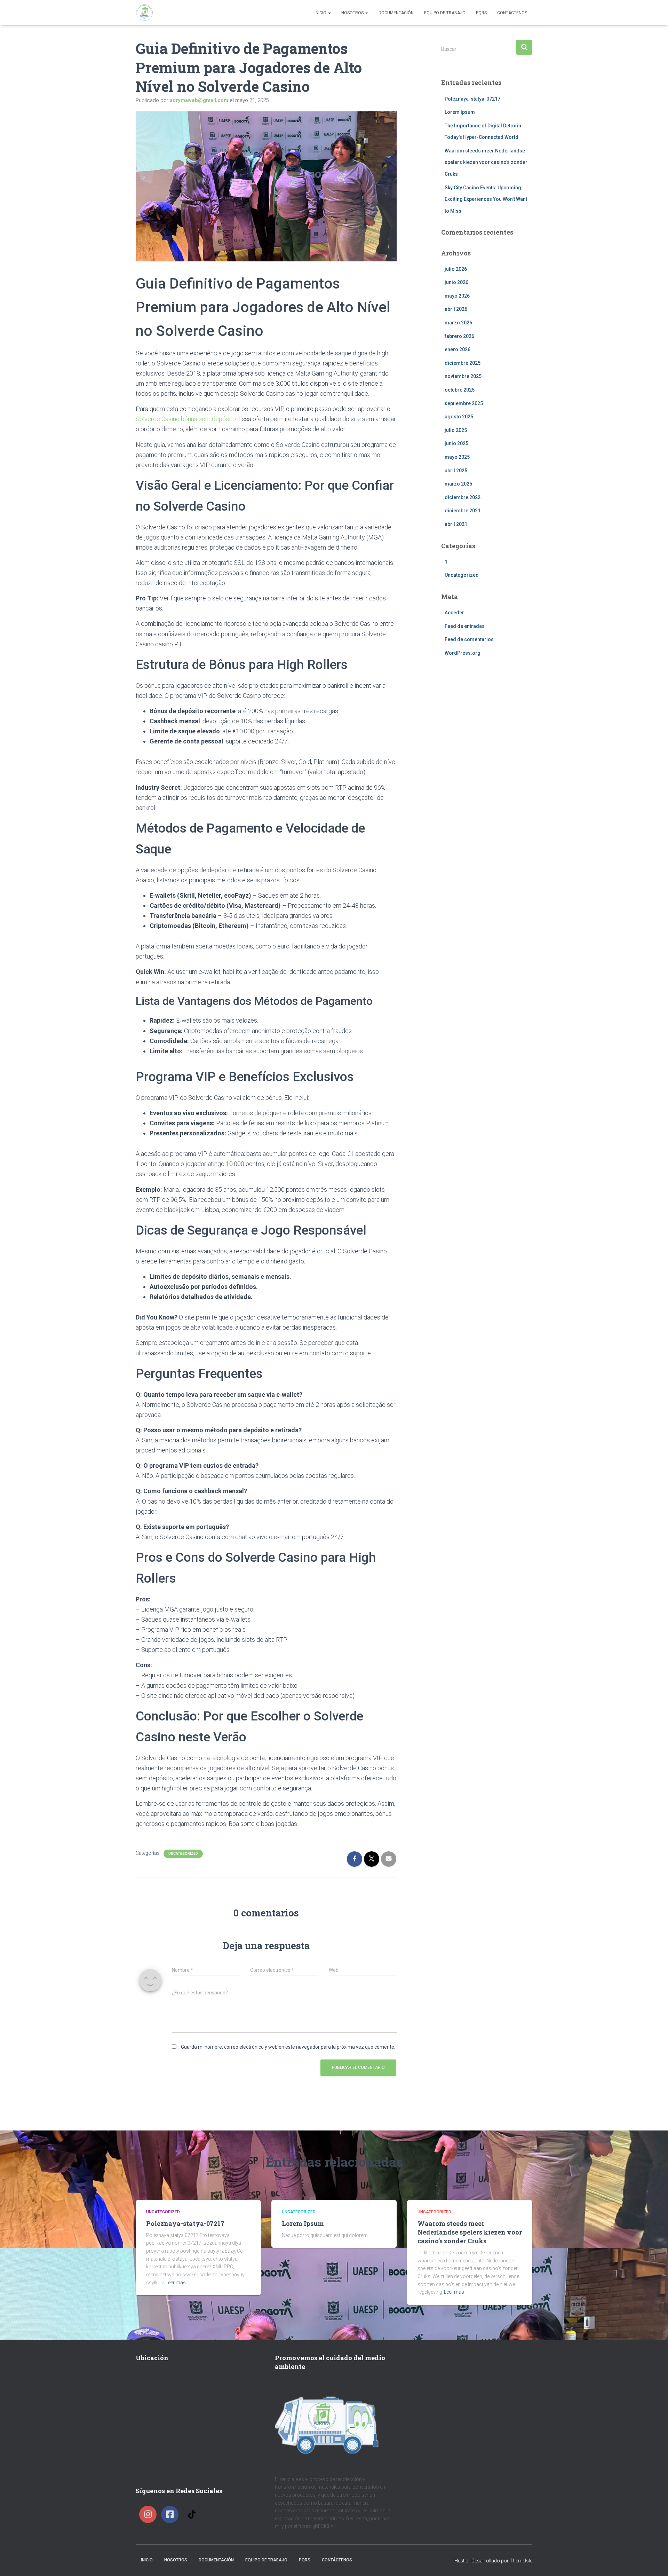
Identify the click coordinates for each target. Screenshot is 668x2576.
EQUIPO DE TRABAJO (445, 13)
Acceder (454, 613)
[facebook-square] (172, 2514)
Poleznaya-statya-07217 (472, 99)
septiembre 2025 (464, 403)
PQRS (481, 13)
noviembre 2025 (463, 376)
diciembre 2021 (463, 511)
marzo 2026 (458, 323)
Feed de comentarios (469, 639)
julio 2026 (456, 269)
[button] (329, 13)
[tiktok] (193, 2514)
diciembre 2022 (463, 497)
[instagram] (150, 2514)
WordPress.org (463, 653)
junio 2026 (456, 282)
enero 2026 (458, 349)
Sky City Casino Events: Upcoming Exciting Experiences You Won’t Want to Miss (486, 199)
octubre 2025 (460, 390)
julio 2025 (456, 430)
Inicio (321, 13)
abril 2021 (456, 524)
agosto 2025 (459, 417)
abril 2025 (456, 471)
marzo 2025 (458, 484)
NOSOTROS (353, 13)
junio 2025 (456, 443)
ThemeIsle (521, 2561)
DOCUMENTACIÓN (396, 13)
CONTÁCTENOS (512, 13)
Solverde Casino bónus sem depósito (186, 419)
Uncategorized (183, 1854)
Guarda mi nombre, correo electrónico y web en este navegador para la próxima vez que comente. (288, 2047)
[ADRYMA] (144, 13)
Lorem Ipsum (460, 112)
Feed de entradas (465, 626)
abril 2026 (456, 309)
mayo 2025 (457, 457)
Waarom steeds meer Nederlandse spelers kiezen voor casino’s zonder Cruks (486, 162)
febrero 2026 (459, 336)
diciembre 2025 (463, 363)
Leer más (176, 2283)
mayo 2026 (457, 296)
